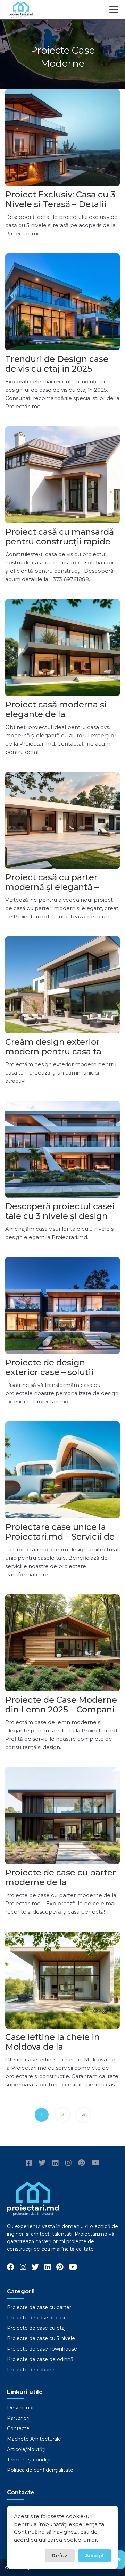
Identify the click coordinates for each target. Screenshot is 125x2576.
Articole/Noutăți (26, 2449)
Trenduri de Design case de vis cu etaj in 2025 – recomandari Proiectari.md (62, 369)
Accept (95, 2555)
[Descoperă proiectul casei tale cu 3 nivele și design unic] (62, 1149)
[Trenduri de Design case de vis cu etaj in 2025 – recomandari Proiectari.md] (62, 302)
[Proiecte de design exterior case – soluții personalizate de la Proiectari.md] (62, 1305)
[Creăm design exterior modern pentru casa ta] (62, 985)
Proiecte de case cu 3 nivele (41, 2338)
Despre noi (20, 2408)
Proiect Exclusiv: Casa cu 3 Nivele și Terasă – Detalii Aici (60, 204)
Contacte (18, 2428)
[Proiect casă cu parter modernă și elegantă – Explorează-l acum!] (62, 820)
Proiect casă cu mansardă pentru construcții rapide (60, 537)
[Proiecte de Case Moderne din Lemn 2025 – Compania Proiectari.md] (62, 1643)
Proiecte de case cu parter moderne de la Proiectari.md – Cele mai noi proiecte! (61, 1887)
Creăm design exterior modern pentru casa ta (53, 1047)
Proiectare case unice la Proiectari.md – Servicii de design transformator (60, 1537)
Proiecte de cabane (31, 2370)
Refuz (60, 2555)
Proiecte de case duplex (36, 2318)
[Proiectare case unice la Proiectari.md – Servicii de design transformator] (62, 1470)
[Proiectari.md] (21, 14)
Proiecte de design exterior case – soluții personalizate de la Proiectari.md (49, 1377)
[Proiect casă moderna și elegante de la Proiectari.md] (62, 648)
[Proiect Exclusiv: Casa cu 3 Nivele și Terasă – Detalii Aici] (62, 137)
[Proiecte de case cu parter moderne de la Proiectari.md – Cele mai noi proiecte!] (62, 1816)
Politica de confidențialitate (40, 2470)
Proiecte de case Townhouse (42, 2349)
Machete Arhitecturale (34, 2439)
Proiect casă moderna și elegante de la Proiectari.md (56, 714)
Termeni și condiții (29, 2460)
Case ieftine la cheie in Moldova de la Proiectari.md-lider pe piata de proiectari (52, 2052)
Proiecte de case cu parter (39, 2307)
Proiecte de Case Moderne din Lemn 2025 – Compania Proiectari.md (62, 1709)
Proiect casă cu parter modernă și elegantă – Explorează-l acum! (52, 887)
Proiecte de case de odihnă (40, 2359)
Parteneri (18, 2418)
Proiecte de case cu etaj (36, 2328)
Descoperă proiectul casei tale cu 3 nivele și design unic (60, 1216)
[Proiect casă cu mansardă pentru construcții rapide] (62, 475)
